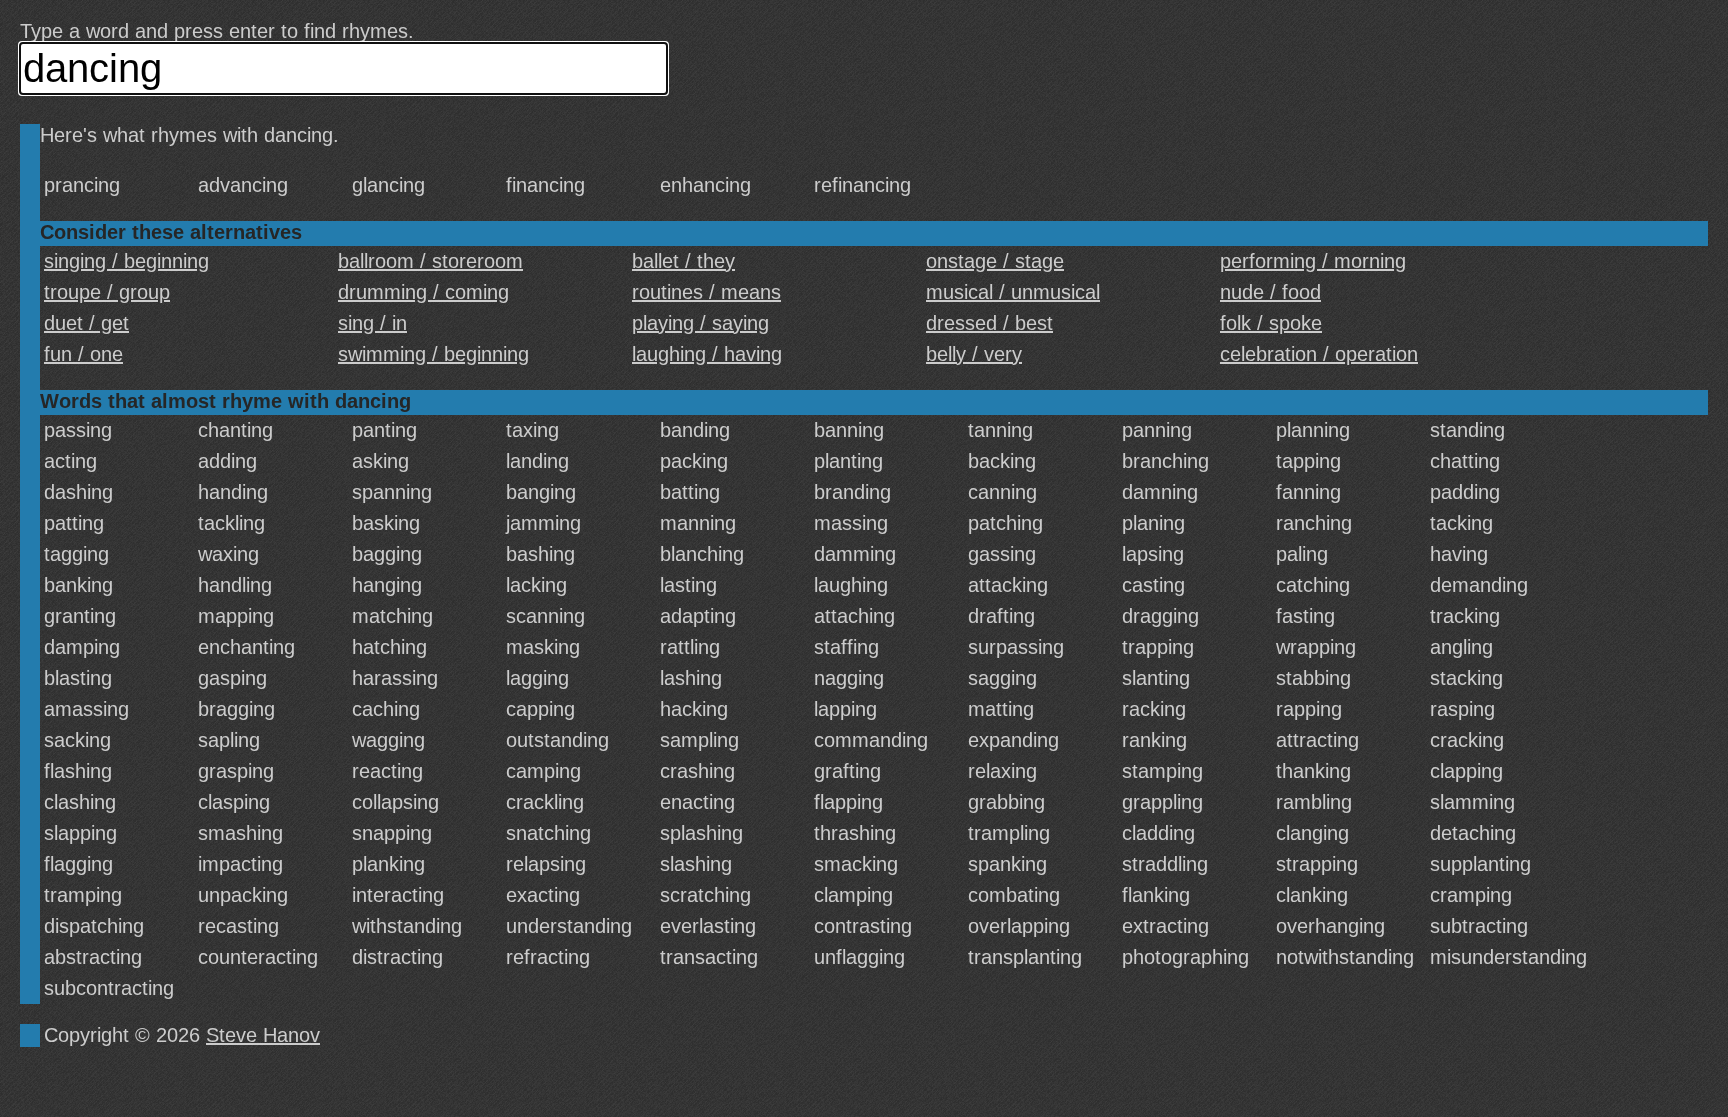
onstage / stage (995, 261)
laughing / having (707, 354)
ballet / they (683, 261)
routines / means (706, 292)
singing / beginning (126, 261)
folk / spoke (1271, 323)
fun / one (83, 354)
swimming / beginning (433, 354)
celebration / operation (1319, 354)
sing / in (372, 323)
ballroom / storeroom (430, 261)
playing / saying (700, 323)
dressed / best (989, 323)
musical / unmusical (1013, 292)
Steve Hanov (263, 1035)
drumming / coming (423, 292)
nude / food (1270, 292)
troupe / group (107, 292)
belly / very (974, 354)
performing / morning (1313, 261)
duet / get (86, 323)
